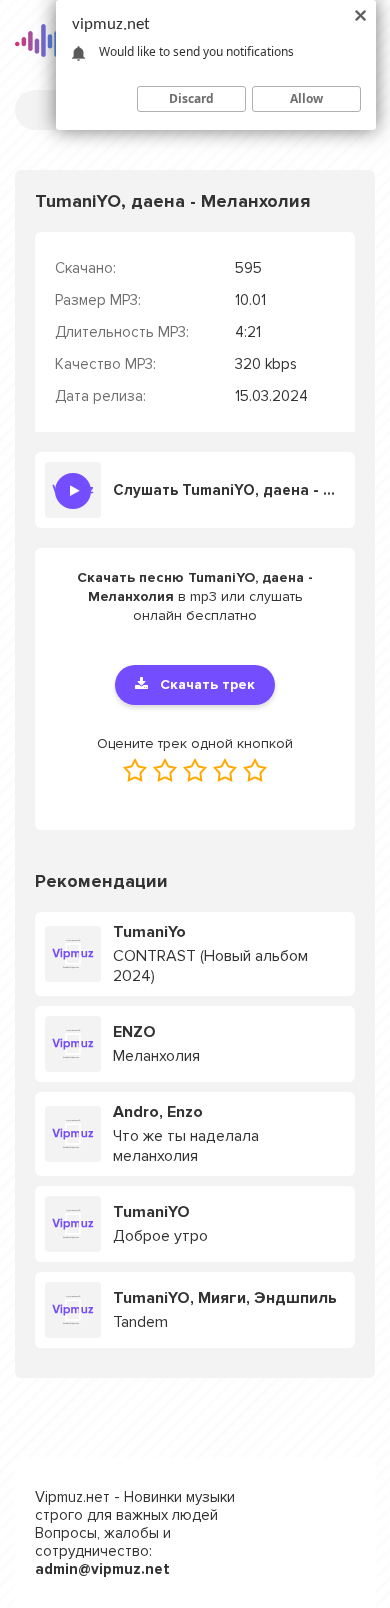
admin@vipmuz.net (102, 1569)
